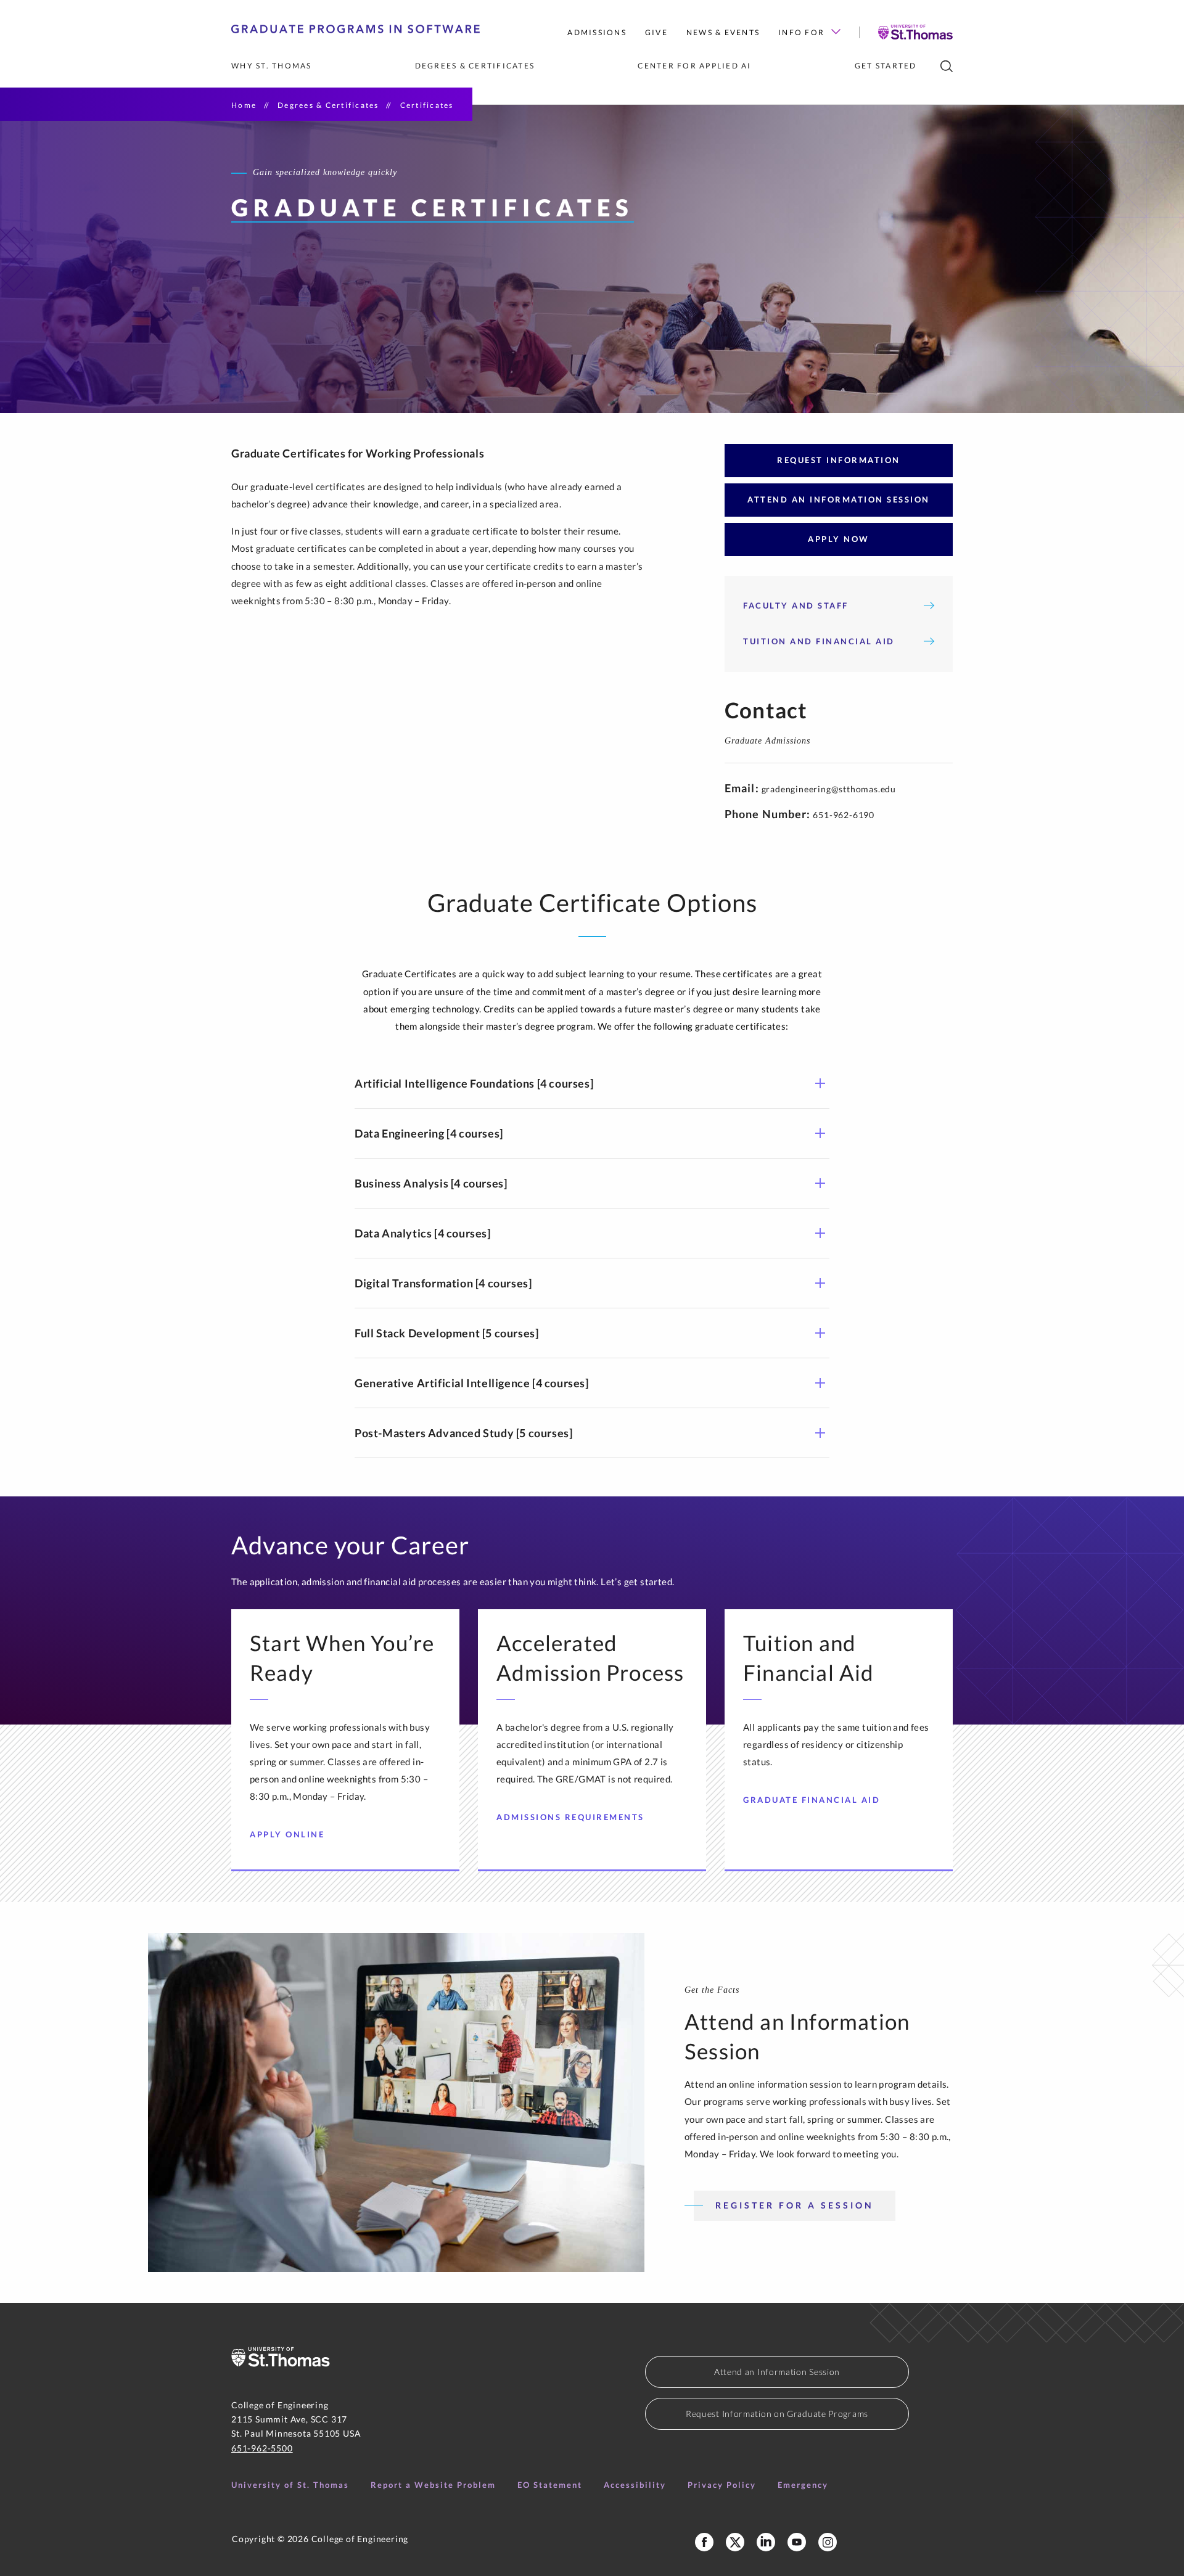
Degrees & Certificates (475, 66)
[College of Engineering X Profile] (735, 2542)
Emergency (803, 2485)
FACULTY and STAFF (796, 605)
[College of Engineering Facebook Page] (704, 2542)
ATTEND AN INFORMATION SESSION (839, 499)
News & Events (723, 32)
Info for (801, 32)
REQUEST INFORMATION (839, 460)
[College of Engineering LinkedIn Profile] (766, 2542)
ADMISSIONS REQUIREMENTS (570, 1817)
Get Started (886, 66)
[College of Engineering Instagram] (828, 2542)
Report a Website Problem (433, 2485)
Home (244, 105)
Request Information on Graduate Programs (777, 2414)
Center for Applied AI (694, 66)
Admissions (597, 32)
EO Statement (550, 2485)
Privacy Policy (722, 2485)
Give (656, 32)
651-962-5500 (262, 2448)
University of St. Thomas (290, 2485)
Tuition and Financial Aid (819, 641)
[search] (947, 66)
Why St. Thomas (272, 66)
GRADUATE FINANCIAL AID (812, 1800)
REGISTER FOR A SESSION (795, 2205)
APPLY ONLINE (287, 1834)
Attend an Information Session (777, 2372)
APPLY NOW (839, 539)
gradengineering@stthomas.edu (829, 789)
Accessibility (635, 2485)
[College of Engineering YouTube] (797, 2542)
